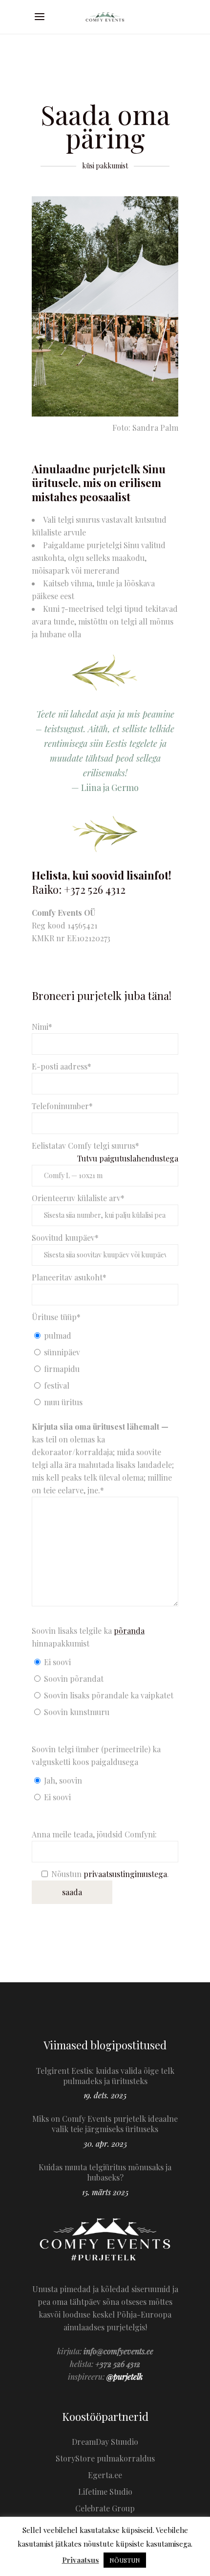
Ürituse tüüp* (56, 1317)
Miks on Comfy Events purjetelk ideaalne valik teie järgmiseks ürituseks (105, 2124)
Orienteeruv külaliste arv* (78, 1198)
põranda (129, 1631)
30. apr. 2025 (105, 2144)
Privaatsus (81, 2560)
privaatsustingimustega (125, 1874)
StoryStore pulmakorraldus (105, 2458)
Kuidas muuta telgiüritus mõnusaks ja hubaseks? (105, 2172)
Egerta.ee (105, 2475)
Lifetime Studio (105, 2492)
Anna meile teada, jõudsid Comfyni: (94, 1834)
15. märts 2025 (105, 2192)
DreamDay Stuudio (105, 2442)
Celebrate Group (105, 2508)
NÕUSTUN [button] (125, 2560)
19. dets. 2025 (105, 2095)
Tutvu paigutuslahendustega (128, 1158)
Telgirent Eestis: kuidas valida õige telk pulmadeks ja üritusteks (105, 2076)
